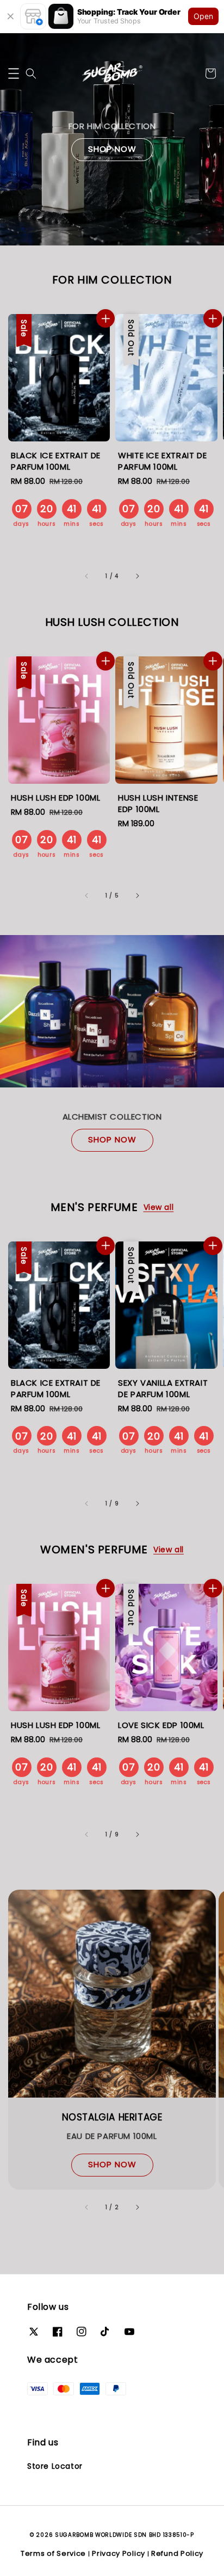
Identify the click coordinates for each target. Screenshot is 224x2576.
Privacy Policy (119, 2553)
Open (203, 16)
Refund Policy (177, 2553)
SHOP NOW (112, 149)
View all (159, 1207)
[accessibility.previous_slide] (87, 2207)
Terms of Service (53, 2553)
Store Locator (55, 2466)
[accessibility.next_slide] (137, 2207)
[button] (14, 73)
